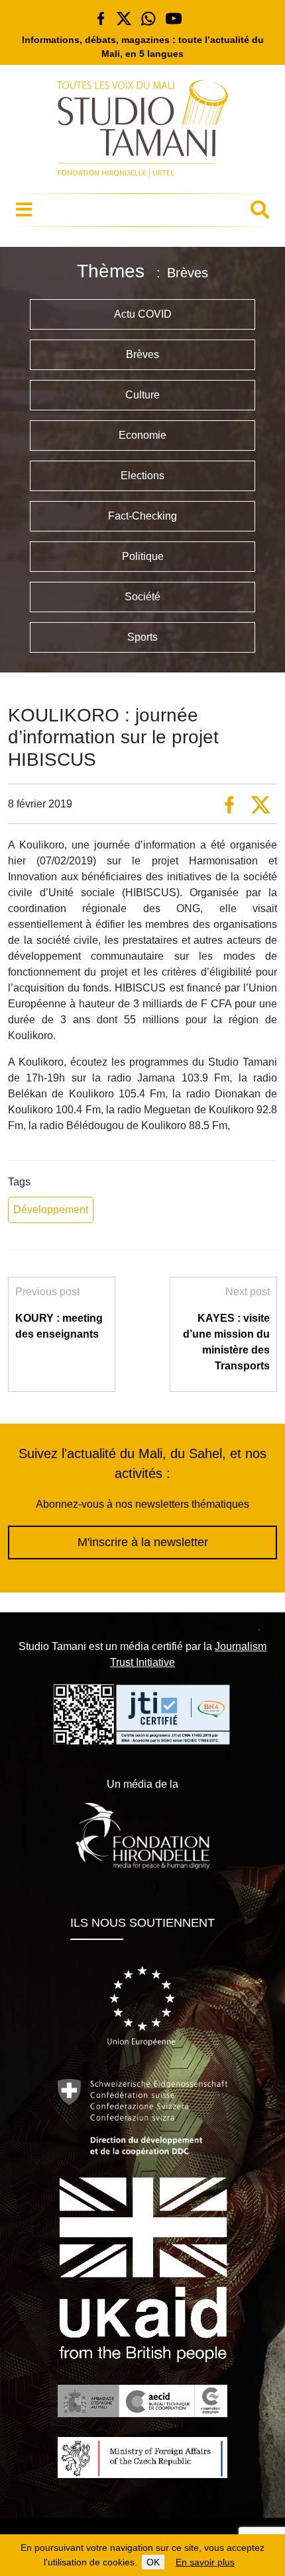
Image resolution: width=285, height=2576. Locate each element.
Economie (142, 435)
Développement (51, 1210)
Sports (142, 637)
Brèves (142, 354)
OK (153, 2562)
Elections (142, 476)
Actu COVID (143, 314)
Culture (142, 395)
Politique (143, 556)
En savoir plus (205, 2562)
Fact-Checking (142, 516)
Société (142, 597)
